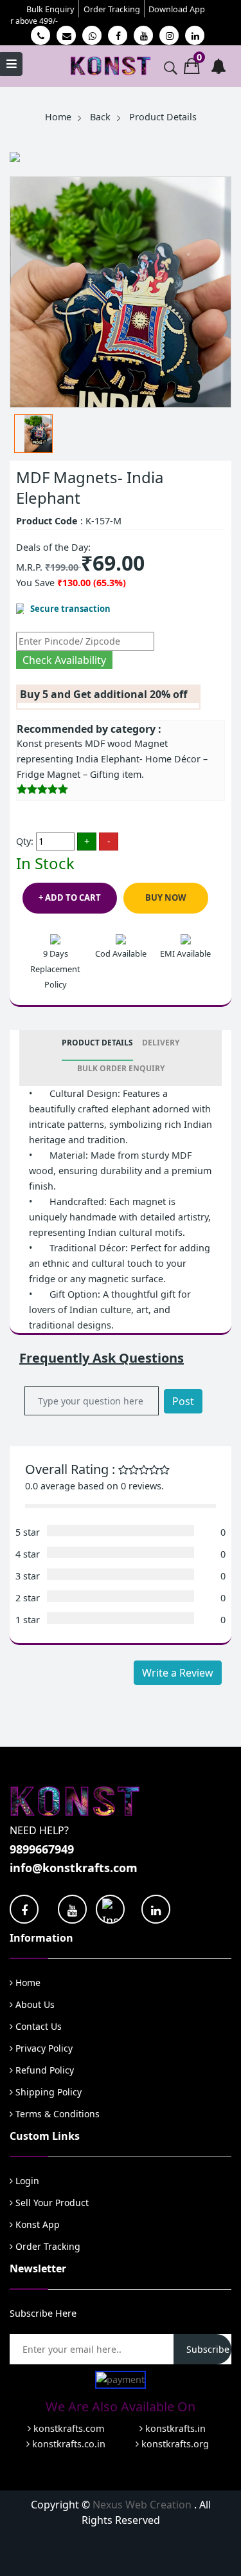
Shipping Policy (47, 2092)
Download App (177, 9)
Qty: (25, 841)
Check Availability (64, 660)
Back (100, 117)
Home (58, 117)
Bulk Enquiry (50, 9)
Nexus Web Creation (143, 2505)
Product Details (97, 1043)
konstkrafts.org (174, 2444)
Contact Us (37, 2026)
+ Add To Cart (70, 897)
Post (183, 1401)
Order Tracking (112, 9)
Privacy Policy (43, 2048)
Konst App (36, 2224)
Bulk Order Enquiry (121, 1068)
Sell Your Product (51, 2203)
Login (26, 2181)
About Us (34, 2004)
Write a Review (178, 1673)
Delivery (161, 1043)
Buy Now (166, 897)
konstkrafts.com (67, 2428)
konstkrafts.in (174, 2428)
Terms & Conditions (56, 2114)
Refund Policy (43, 2070)
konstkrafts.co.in (67, 2444)
